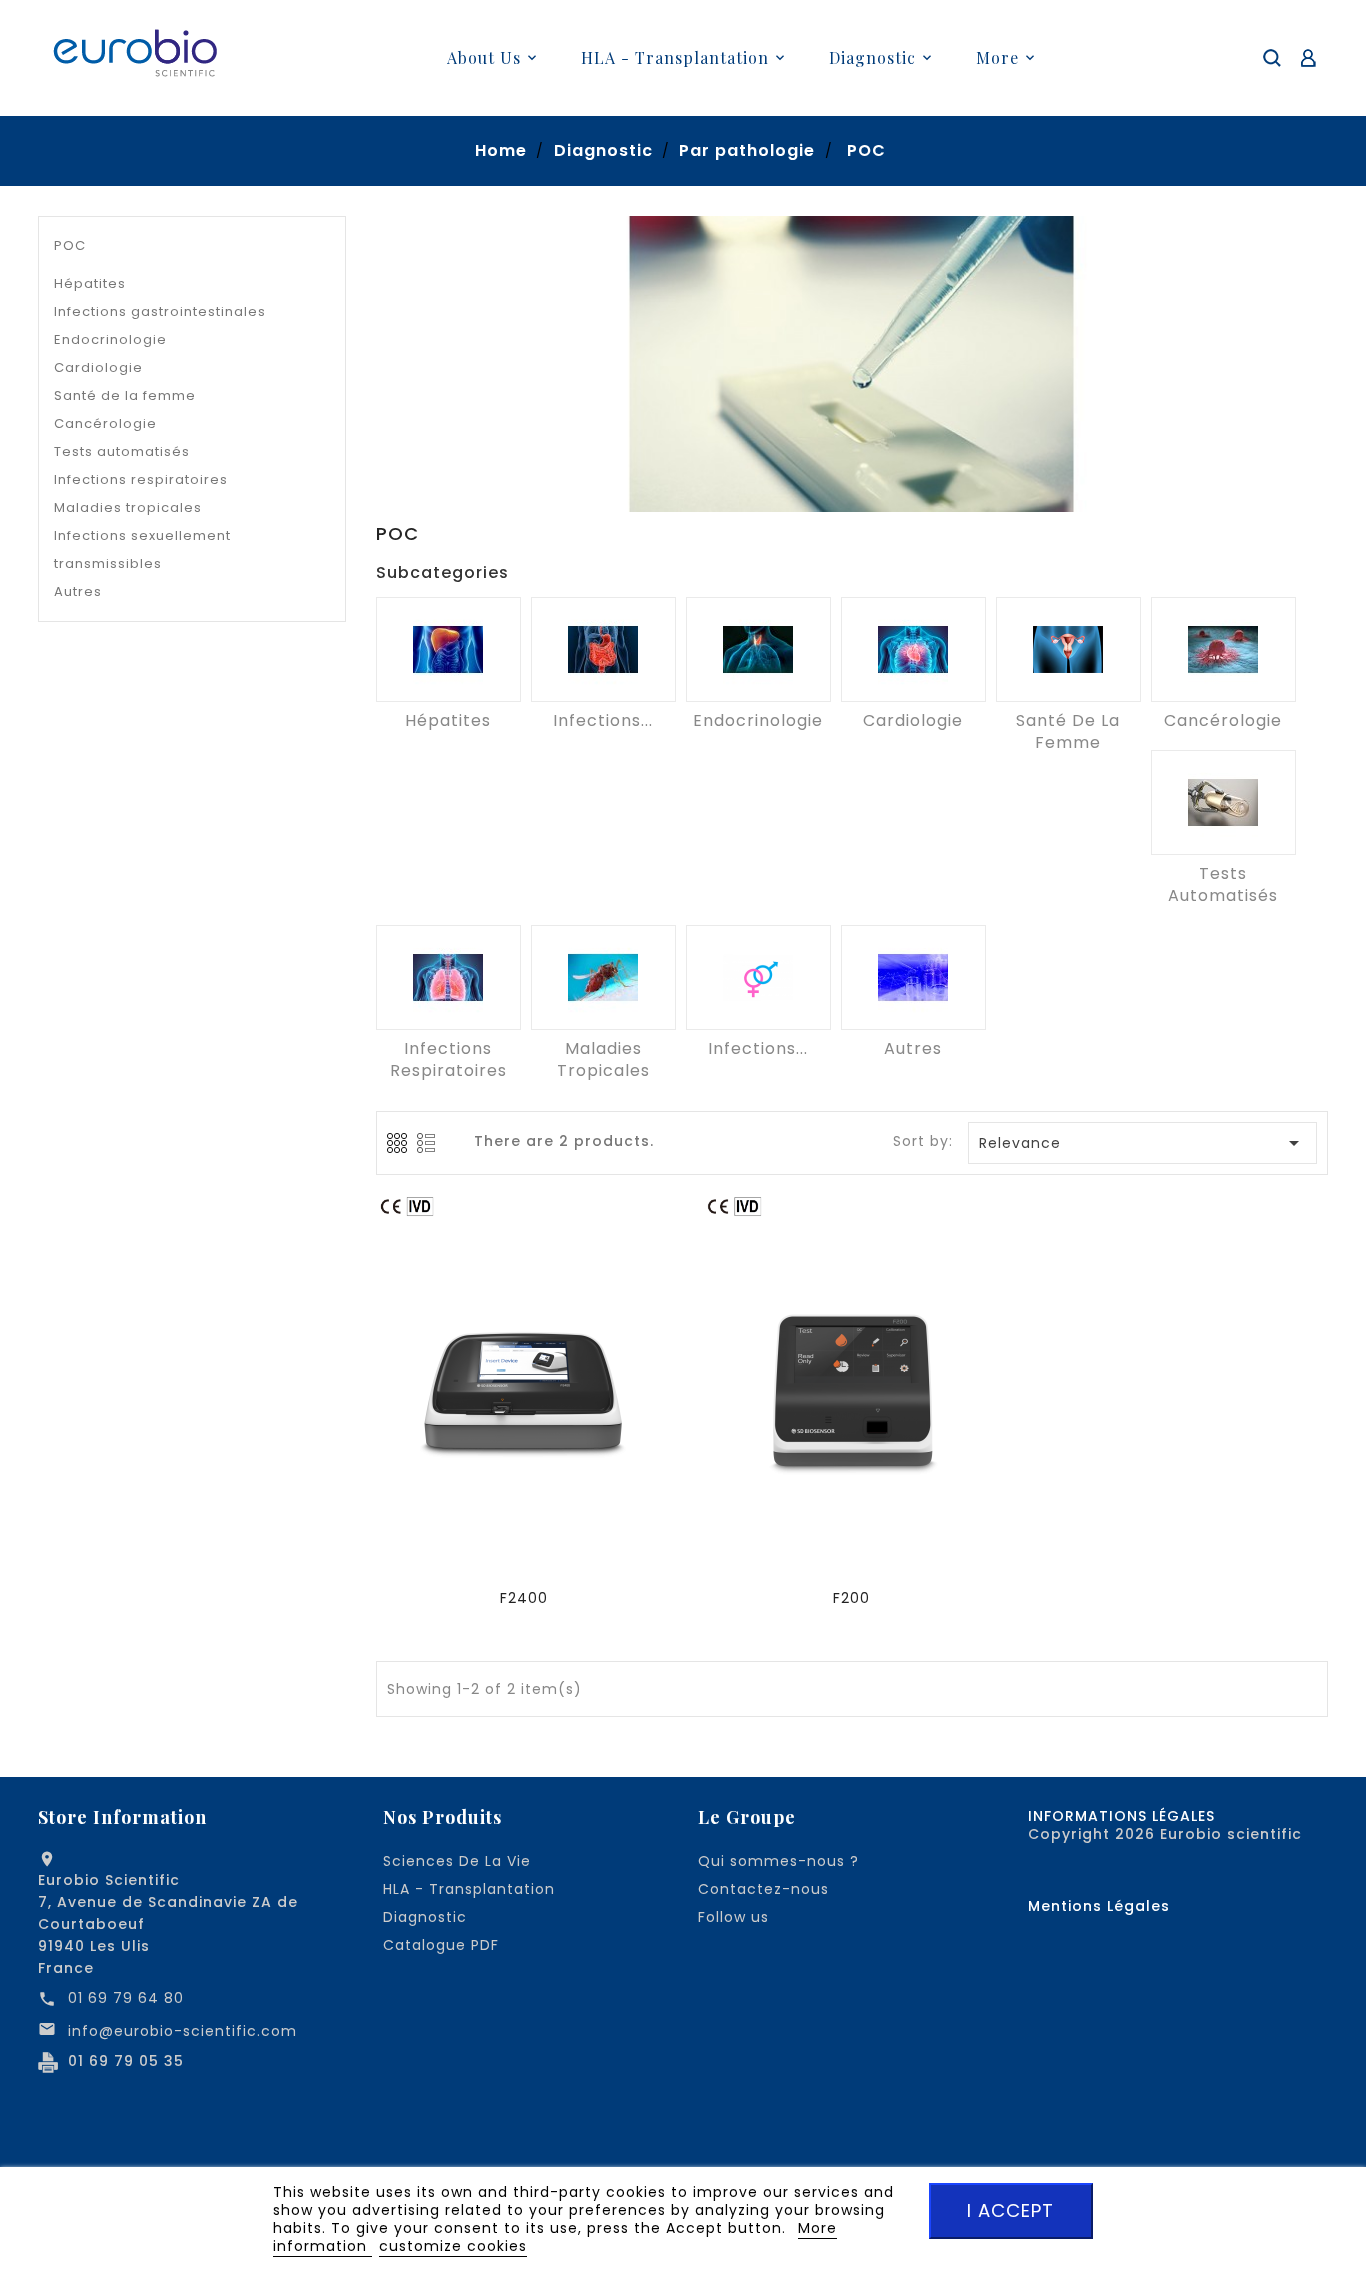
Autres (78, 591)
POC (70, 245)
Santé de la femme (125, 395)
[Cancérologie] (1223, 649)
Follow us (733, 1917)
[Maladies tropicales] (603, 977)
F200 (851, 1598)
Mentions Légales (1099, 1906)
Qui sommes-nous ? (778, 1861)
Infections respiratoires (141, 479)
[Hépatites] (448, 649)
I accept (1010, 2210)
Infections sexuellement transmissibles (142, 549)
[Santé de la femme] (1068, 649)
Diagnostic (425, 1917)
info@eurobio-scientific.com (182, 2031)
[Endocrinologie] (758, 649)
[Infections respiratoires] (448, 977)
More (997, 57)
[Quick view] (527, 1391)
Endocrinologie (110, 339)
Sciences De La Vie (457, 1861)
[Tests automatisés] (1223, 802)
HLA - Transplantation (469, 1889)
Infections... (603, 720)
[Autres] (913, 977)
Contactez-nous (763, 1889)
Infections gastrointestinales (160, 311)
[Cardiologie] (913, 649)
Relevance (1143, 1143)
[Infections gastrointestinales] (603, 649)
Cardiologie (98, 367)
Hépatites (90, 283)
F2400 (524, 1598)
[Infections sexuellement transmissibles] (758, 977)
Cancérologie (105, 423)
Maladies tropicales (128, 507)
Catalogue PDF (441, 1945)
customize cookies (453, 2246)
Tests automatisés (122, 451)
